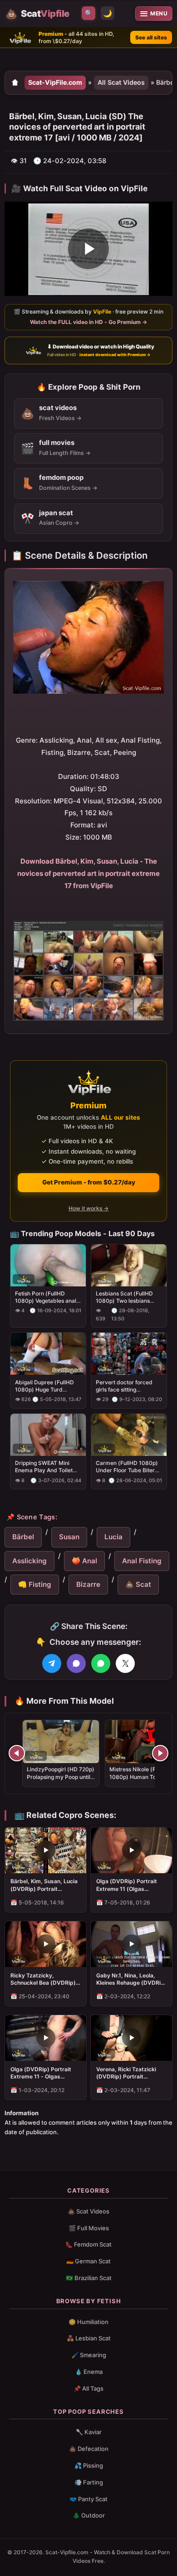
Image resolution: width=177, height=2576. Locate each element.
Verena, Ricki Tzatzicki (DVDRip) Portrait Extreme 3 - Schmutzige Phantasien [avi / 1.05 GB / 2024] (131, 2073)
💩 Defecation (89, 2449)
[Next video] (160, 1753)
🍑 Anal (84, 1561)
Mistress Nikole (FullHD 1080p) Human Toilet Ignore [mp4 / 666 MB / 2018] (140, 1780)
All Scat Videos (121, 82)
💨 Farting (89, 2482)
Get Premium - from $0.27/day (89, 1182)
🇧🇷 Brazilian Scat (89, 2278)
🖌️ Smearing (89, 2355)
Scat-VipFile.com (55, 82)
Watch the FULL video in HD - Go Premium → (88, 322)
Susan (69, 1537)
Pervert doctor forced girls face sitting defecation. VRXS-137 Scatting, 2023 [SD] (124, 1386)
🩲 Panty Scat (88, 2499)
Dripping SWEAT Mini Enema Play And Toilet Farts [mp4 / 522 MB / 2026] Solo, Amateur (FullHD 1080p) (44, 1467)
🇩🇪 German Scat (88, 2261)
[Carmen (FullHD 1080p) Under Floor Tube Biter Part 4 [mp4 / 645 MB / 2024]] (129, 1435)
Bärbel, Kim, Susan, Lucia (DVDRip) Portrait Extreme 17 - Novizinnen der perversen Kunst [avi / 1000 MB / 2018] (45, 1885)
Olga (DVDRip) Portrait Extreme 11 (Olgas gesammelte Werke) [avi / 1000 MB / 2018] (130, 1885)
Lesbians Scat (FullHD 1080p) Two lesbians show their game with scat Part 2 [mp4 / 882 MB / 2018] (125, 1297)
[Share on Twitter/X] (125, 1663)
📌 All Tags (88, 2388)
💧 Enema (89, 2372)
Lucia (113, 1537)
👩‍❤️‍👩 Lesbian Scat (89, 2338)
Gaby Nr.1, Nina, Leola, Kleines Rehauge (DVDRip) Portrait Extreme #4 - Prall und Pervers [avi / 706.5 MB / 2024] (131, 1979)
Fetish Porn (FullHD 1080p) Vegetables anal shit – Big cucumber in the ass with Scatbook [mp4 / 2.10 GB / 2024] (48, 1297)
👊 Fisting (35, 1584)
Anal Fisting (142, 1561)
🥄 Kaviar (89, 2432)
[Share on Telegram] (52, 1663)
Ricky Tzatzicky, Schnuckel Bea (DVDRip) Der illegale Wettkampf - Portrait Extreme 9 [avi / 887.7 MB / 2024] (43, 1979)
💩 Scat (138, 1584)
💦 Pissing (89, 2465)
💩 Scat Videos (88, 2211)
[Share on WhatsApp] (101, 1663)
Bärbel (23, 1537)
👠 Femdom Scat (88, 2244)
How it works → (88, 1208)
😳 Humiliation (88, 2322)
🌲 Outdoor (89, 2515)
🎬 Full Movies (89, 2228)
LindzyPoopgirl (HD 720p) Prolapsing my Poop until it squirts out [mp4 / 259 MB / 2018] (61, 1780)
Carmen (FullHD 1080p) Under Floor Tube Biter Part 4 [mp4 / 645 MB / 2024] (127, 1467)
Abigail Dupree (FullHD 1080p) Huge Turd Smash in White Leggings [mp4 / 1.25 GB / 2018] (47, 1386)
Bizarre (88, 1584)
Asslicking (29, 1561)
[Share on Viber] (76, 1663)
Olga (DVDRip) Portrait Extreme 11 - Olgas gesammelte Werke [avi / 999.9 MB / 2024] (44, 2073)
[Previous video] (17, 1753)
